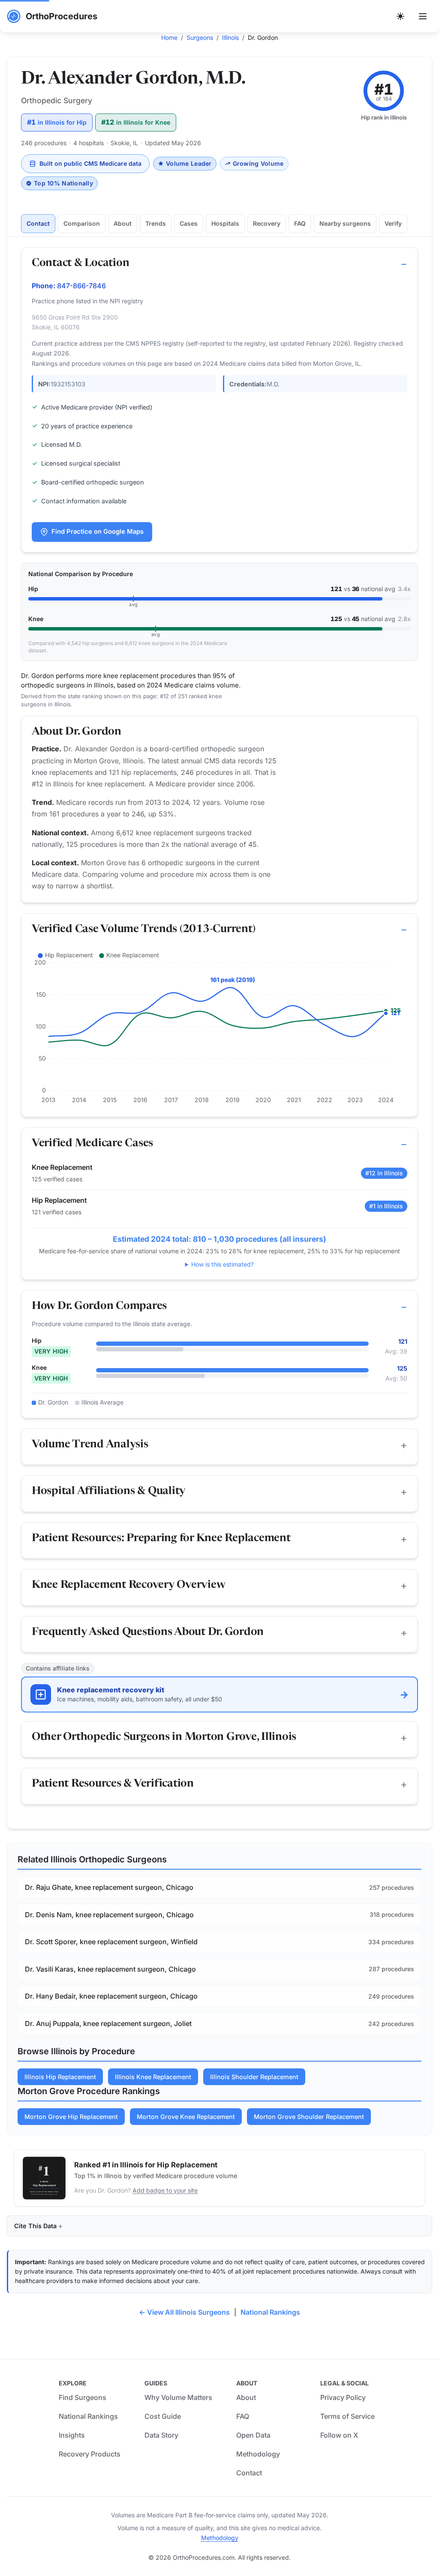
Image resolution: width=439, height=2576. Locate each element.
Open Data (253, 2435)
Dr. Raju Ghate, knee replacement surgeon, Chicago (109, 1887)
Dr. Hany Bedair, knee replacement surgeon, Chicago (111, 1996)
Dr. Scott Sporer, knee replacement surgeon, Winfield (111, 1942)
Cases (189, 223)
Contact (38, 223)
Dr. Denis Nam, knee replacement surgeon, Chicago (109, 1915)
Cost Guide (163, 2416)
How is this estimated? (223, 1264)
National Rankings (270, 2312)
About (123, 223)
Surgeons (200, 37)
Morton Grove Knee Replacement (186, 2117)
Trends (156, 223)
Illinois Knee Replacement (153, 2077)
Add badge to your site (165, 2190)
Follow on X (339, 2435)
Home (169, 37)
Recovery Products (90, 2454)
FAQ (300, 223)
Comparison (82, 223)
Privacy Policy (343, 2397)
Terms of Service (347, 2416)
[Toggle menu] (423, 16)
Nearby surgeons (345, 223)
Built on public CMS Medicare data (90, 163)
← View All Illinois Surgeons (184, 2312)
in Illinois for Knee (136, 122)
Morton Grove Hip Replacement (71, 2117)
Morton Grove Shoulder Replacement (309, 2117)
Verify (393, 223)
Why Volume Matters (178, 2397)
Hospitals (225, 223)
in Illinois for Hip (57, 122)
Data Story (161, 2435)
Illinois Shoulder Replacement (254, 2077)
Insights (72, 2435)
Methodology (258, 2454)
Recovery (267, 223)
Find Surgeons (83, 2397)
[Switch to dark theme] (400, 16)
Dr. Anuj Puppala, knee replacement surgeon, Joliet (108, 2023)
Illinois (230, 37)
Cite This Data (35, 2226)
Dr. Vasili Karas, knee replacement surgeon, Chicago (110, 1969)
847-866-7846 (81, 286)
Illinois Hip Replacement (60, 2077)
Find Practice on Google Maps (98, 532)
